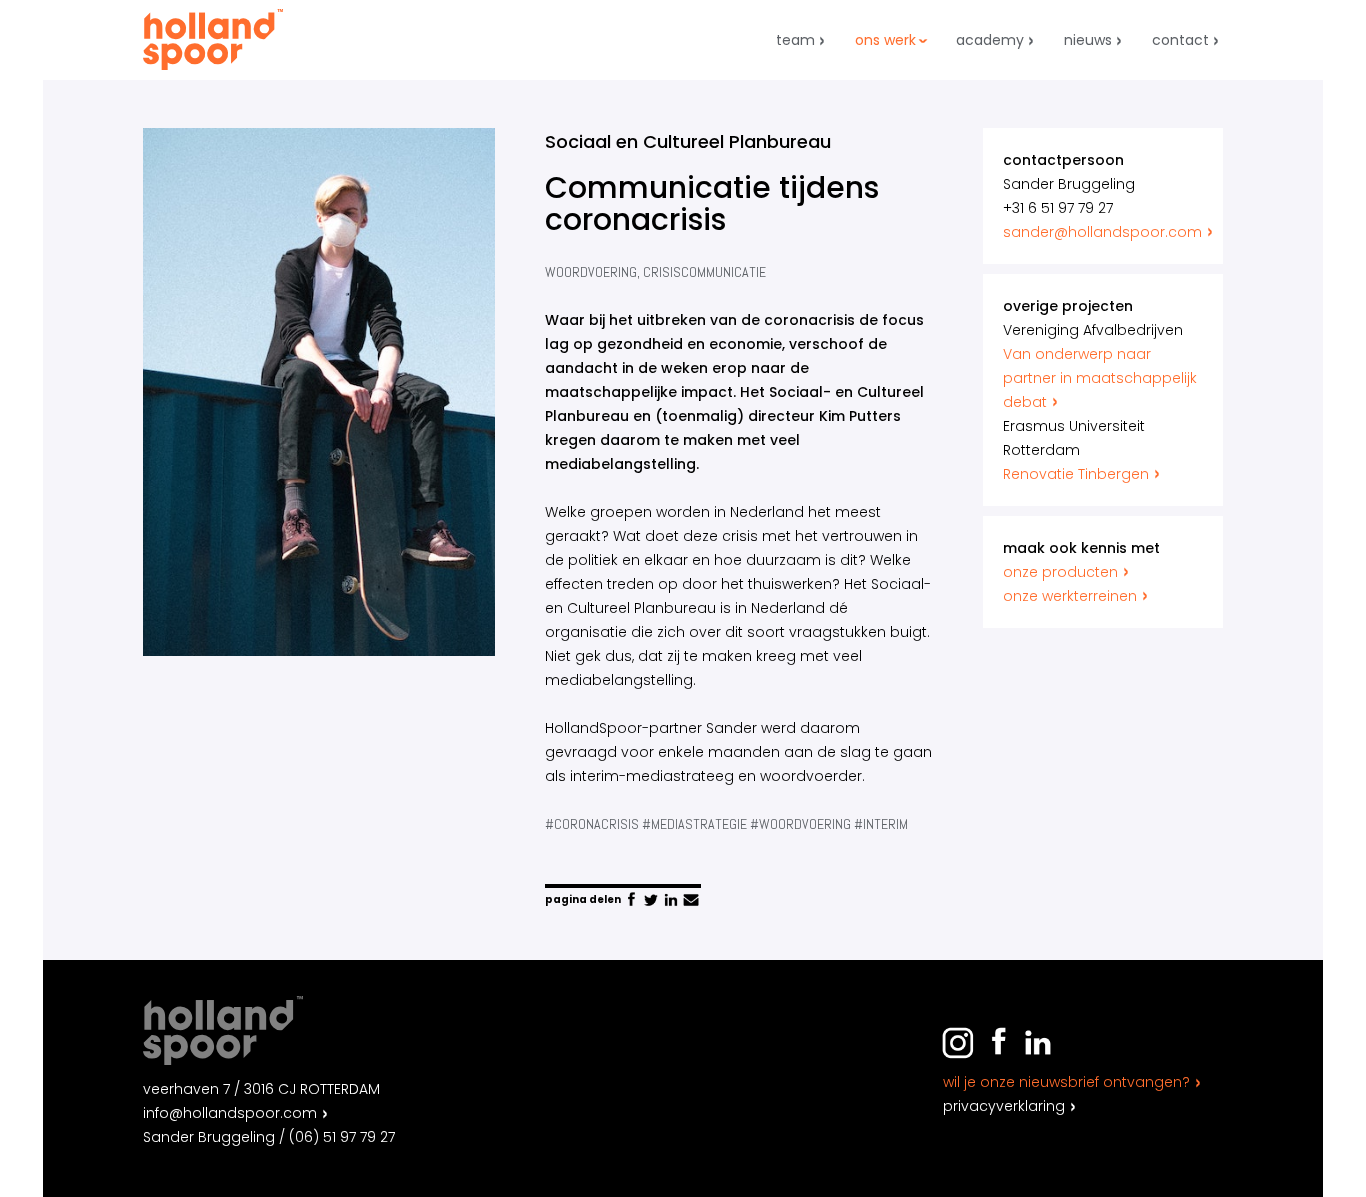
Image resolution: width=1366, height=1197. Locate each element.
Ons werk (885, 40)
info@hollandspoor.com (230, 1113)
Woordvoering (591, 272)
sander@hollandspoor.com (1102, 232)
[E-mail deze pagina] (691, 900)
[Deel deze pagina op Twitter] (651, 900)
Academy (990, 40)
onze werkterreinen (1070, 596)
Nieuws (1088, 40)
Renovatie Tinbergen (1076, 474)
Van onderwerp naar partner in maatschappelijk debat (1100, 378)
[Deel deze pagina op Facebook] (631, 900)
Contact (1180, 40)
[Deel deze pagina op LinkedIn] (671, 900)
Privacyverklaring (1004, 1106)
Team (795, 40)
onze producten (1060, 572)
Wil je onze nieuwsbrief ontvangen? (1066, 1082)
